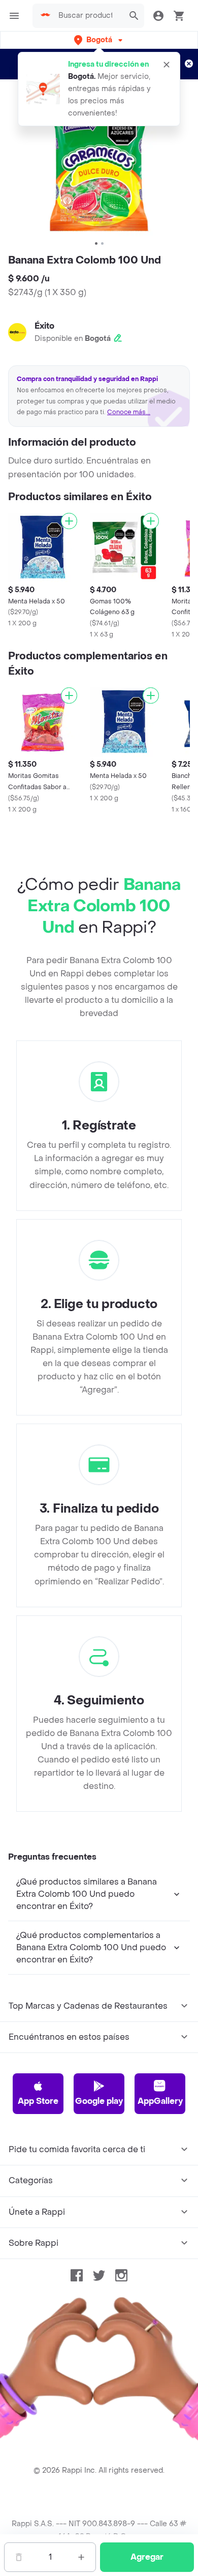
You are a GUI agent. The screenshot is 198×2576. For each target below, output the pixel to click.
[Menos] (19, 2557)
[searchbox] (88, 16)
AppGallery (160, 2101)
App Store (38, 2101)
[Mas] (81, 2557)
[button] (99, 40)
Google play (99, 2101)
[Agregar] (69, 521)
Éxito (44, 326)
